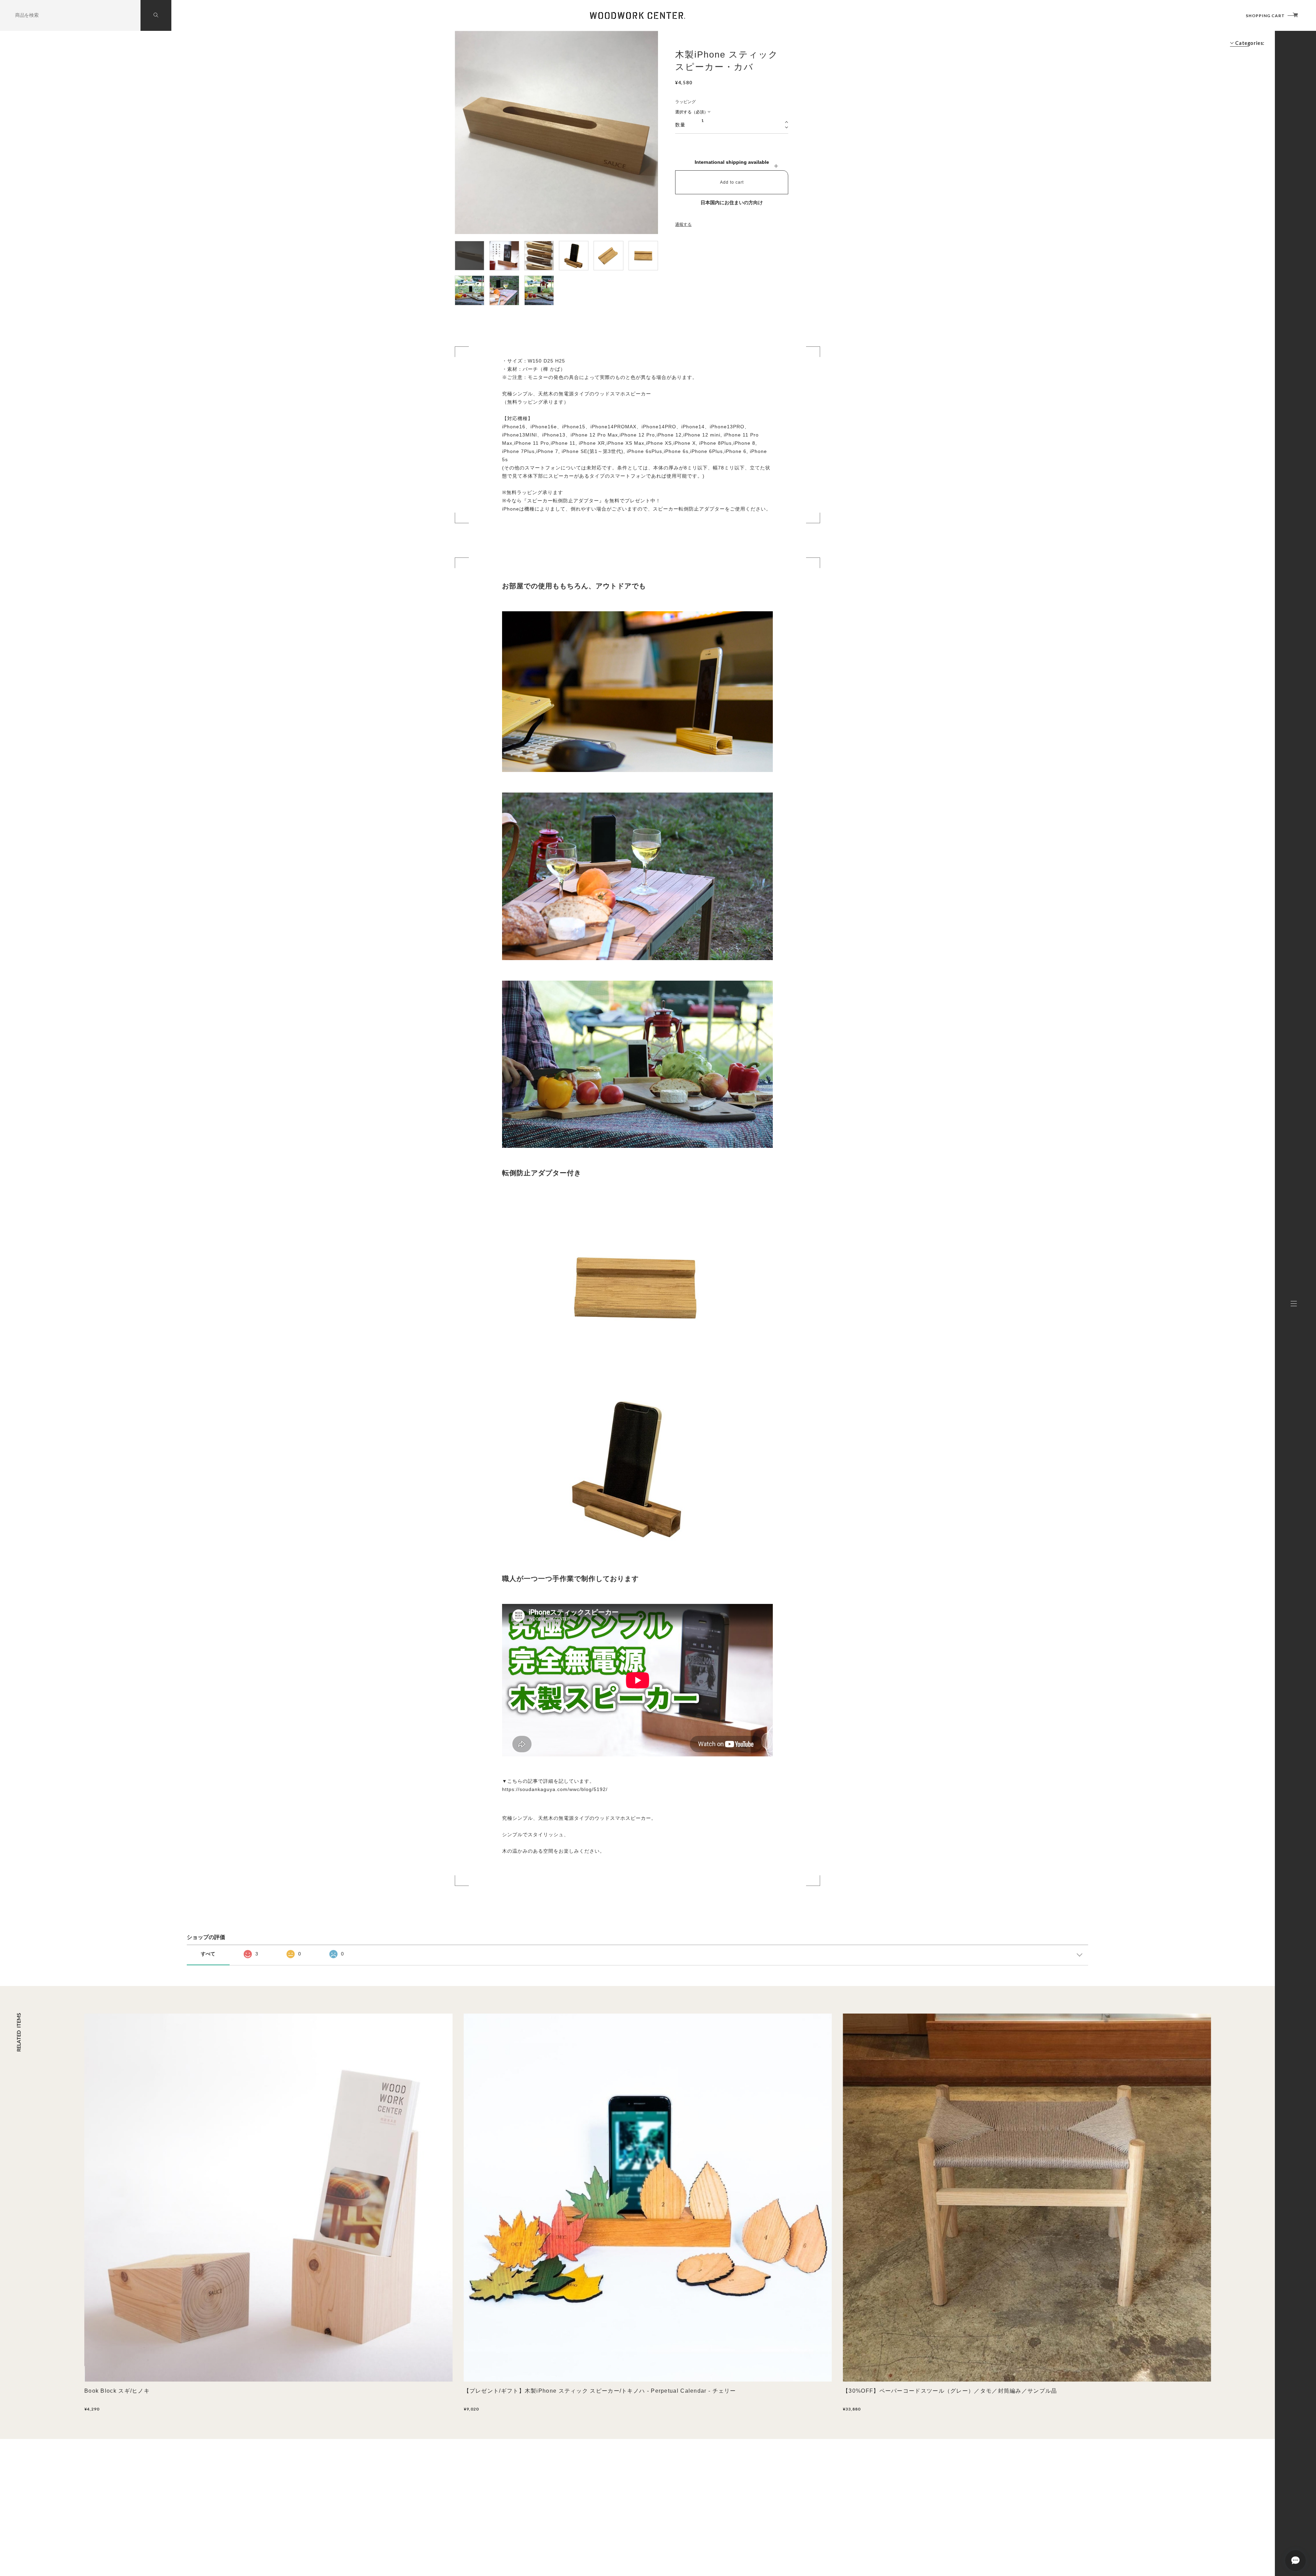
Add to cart (732, 182)
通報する (683, 224)
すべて (208, 1954)
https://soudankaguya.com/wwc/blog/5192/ (555, 1789)
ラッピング (685, 102)
